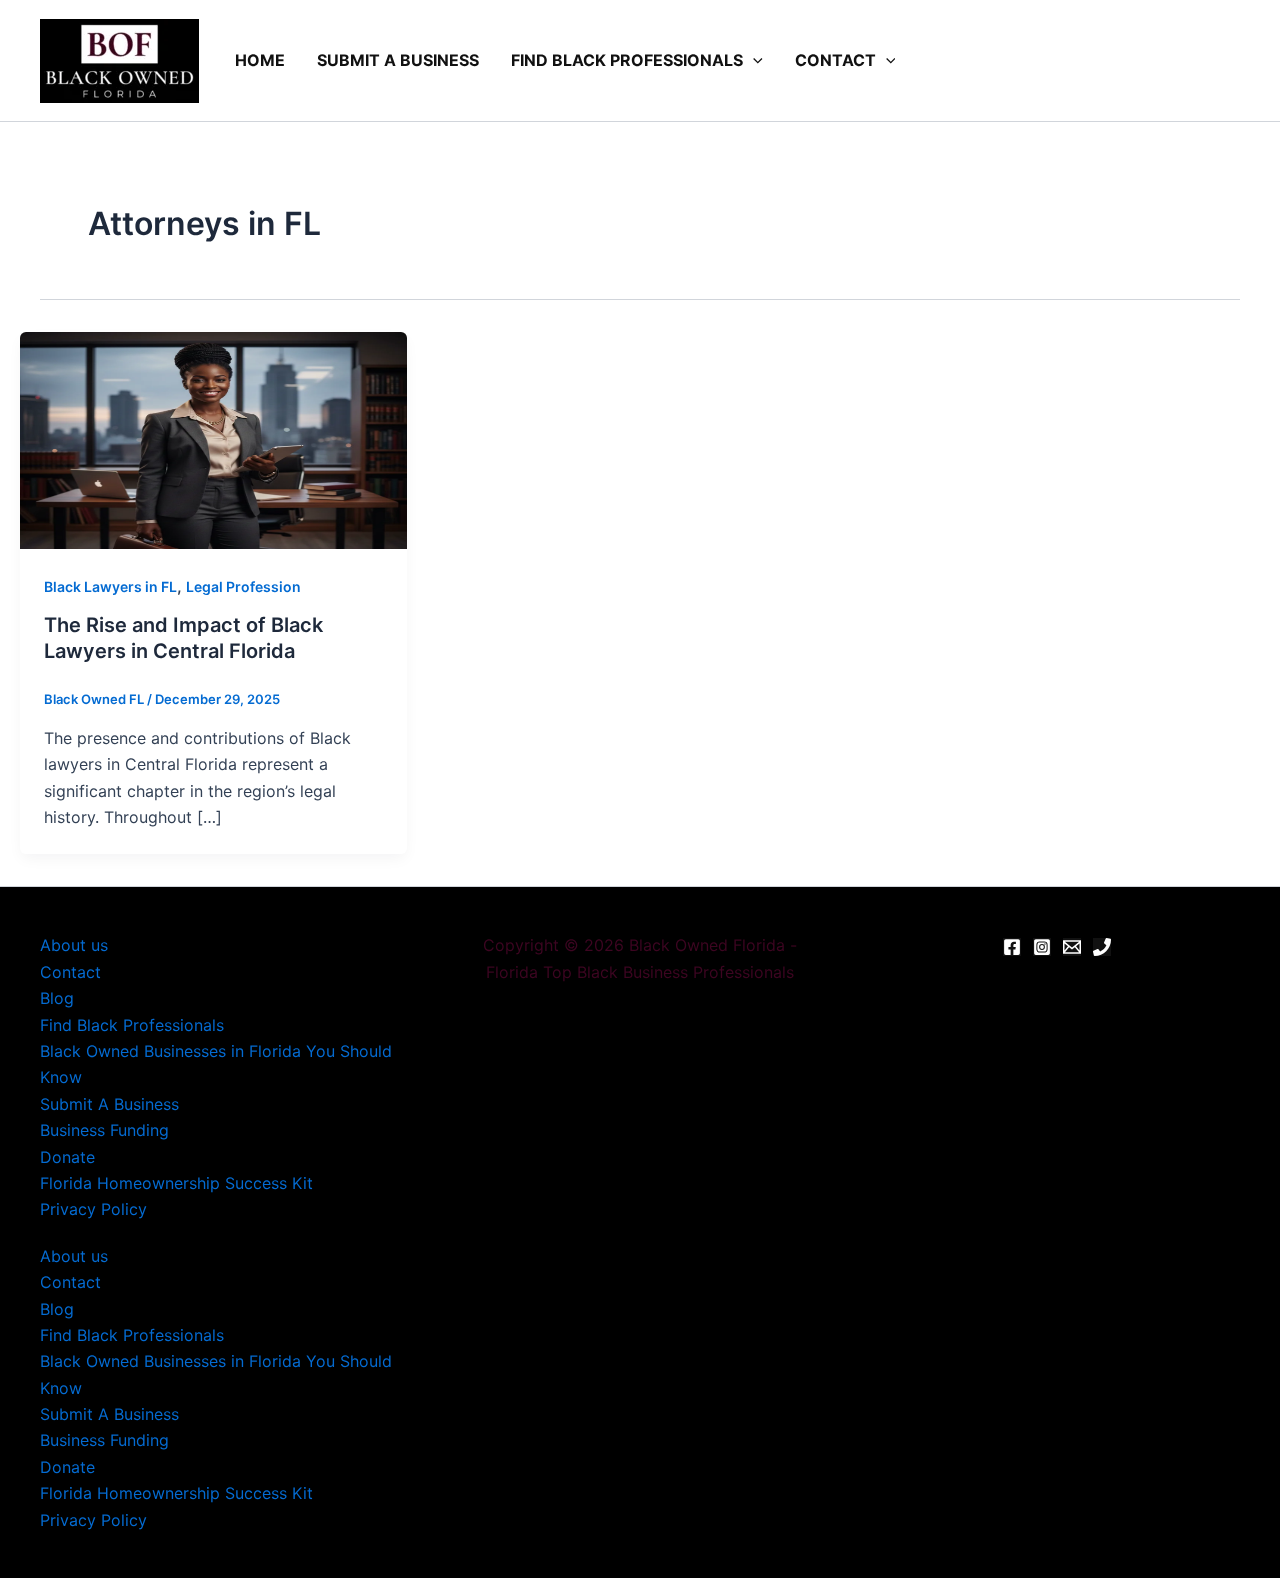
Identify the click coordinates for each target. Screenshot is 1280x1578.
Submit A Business (398, 60)
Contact (835, 60)
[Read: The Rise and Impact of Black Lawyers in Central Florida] (213, 439)
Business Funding (104, 1130)
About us (74, 945)
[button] (753, 60)
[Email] (1072, 947)
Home (260, 60)
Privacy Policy (93, 1209)
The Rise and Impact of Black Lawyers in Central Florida (183, 638)
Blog (57, 998)
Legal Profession (243, 586)
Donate (67, 1157)
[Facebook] (1012, 947)
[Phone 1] (1102, 947)
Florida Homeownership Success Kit (176, 1183)
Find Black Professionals (627, 60)
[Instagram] (1042, 947)
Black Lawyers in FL (110, 586)
